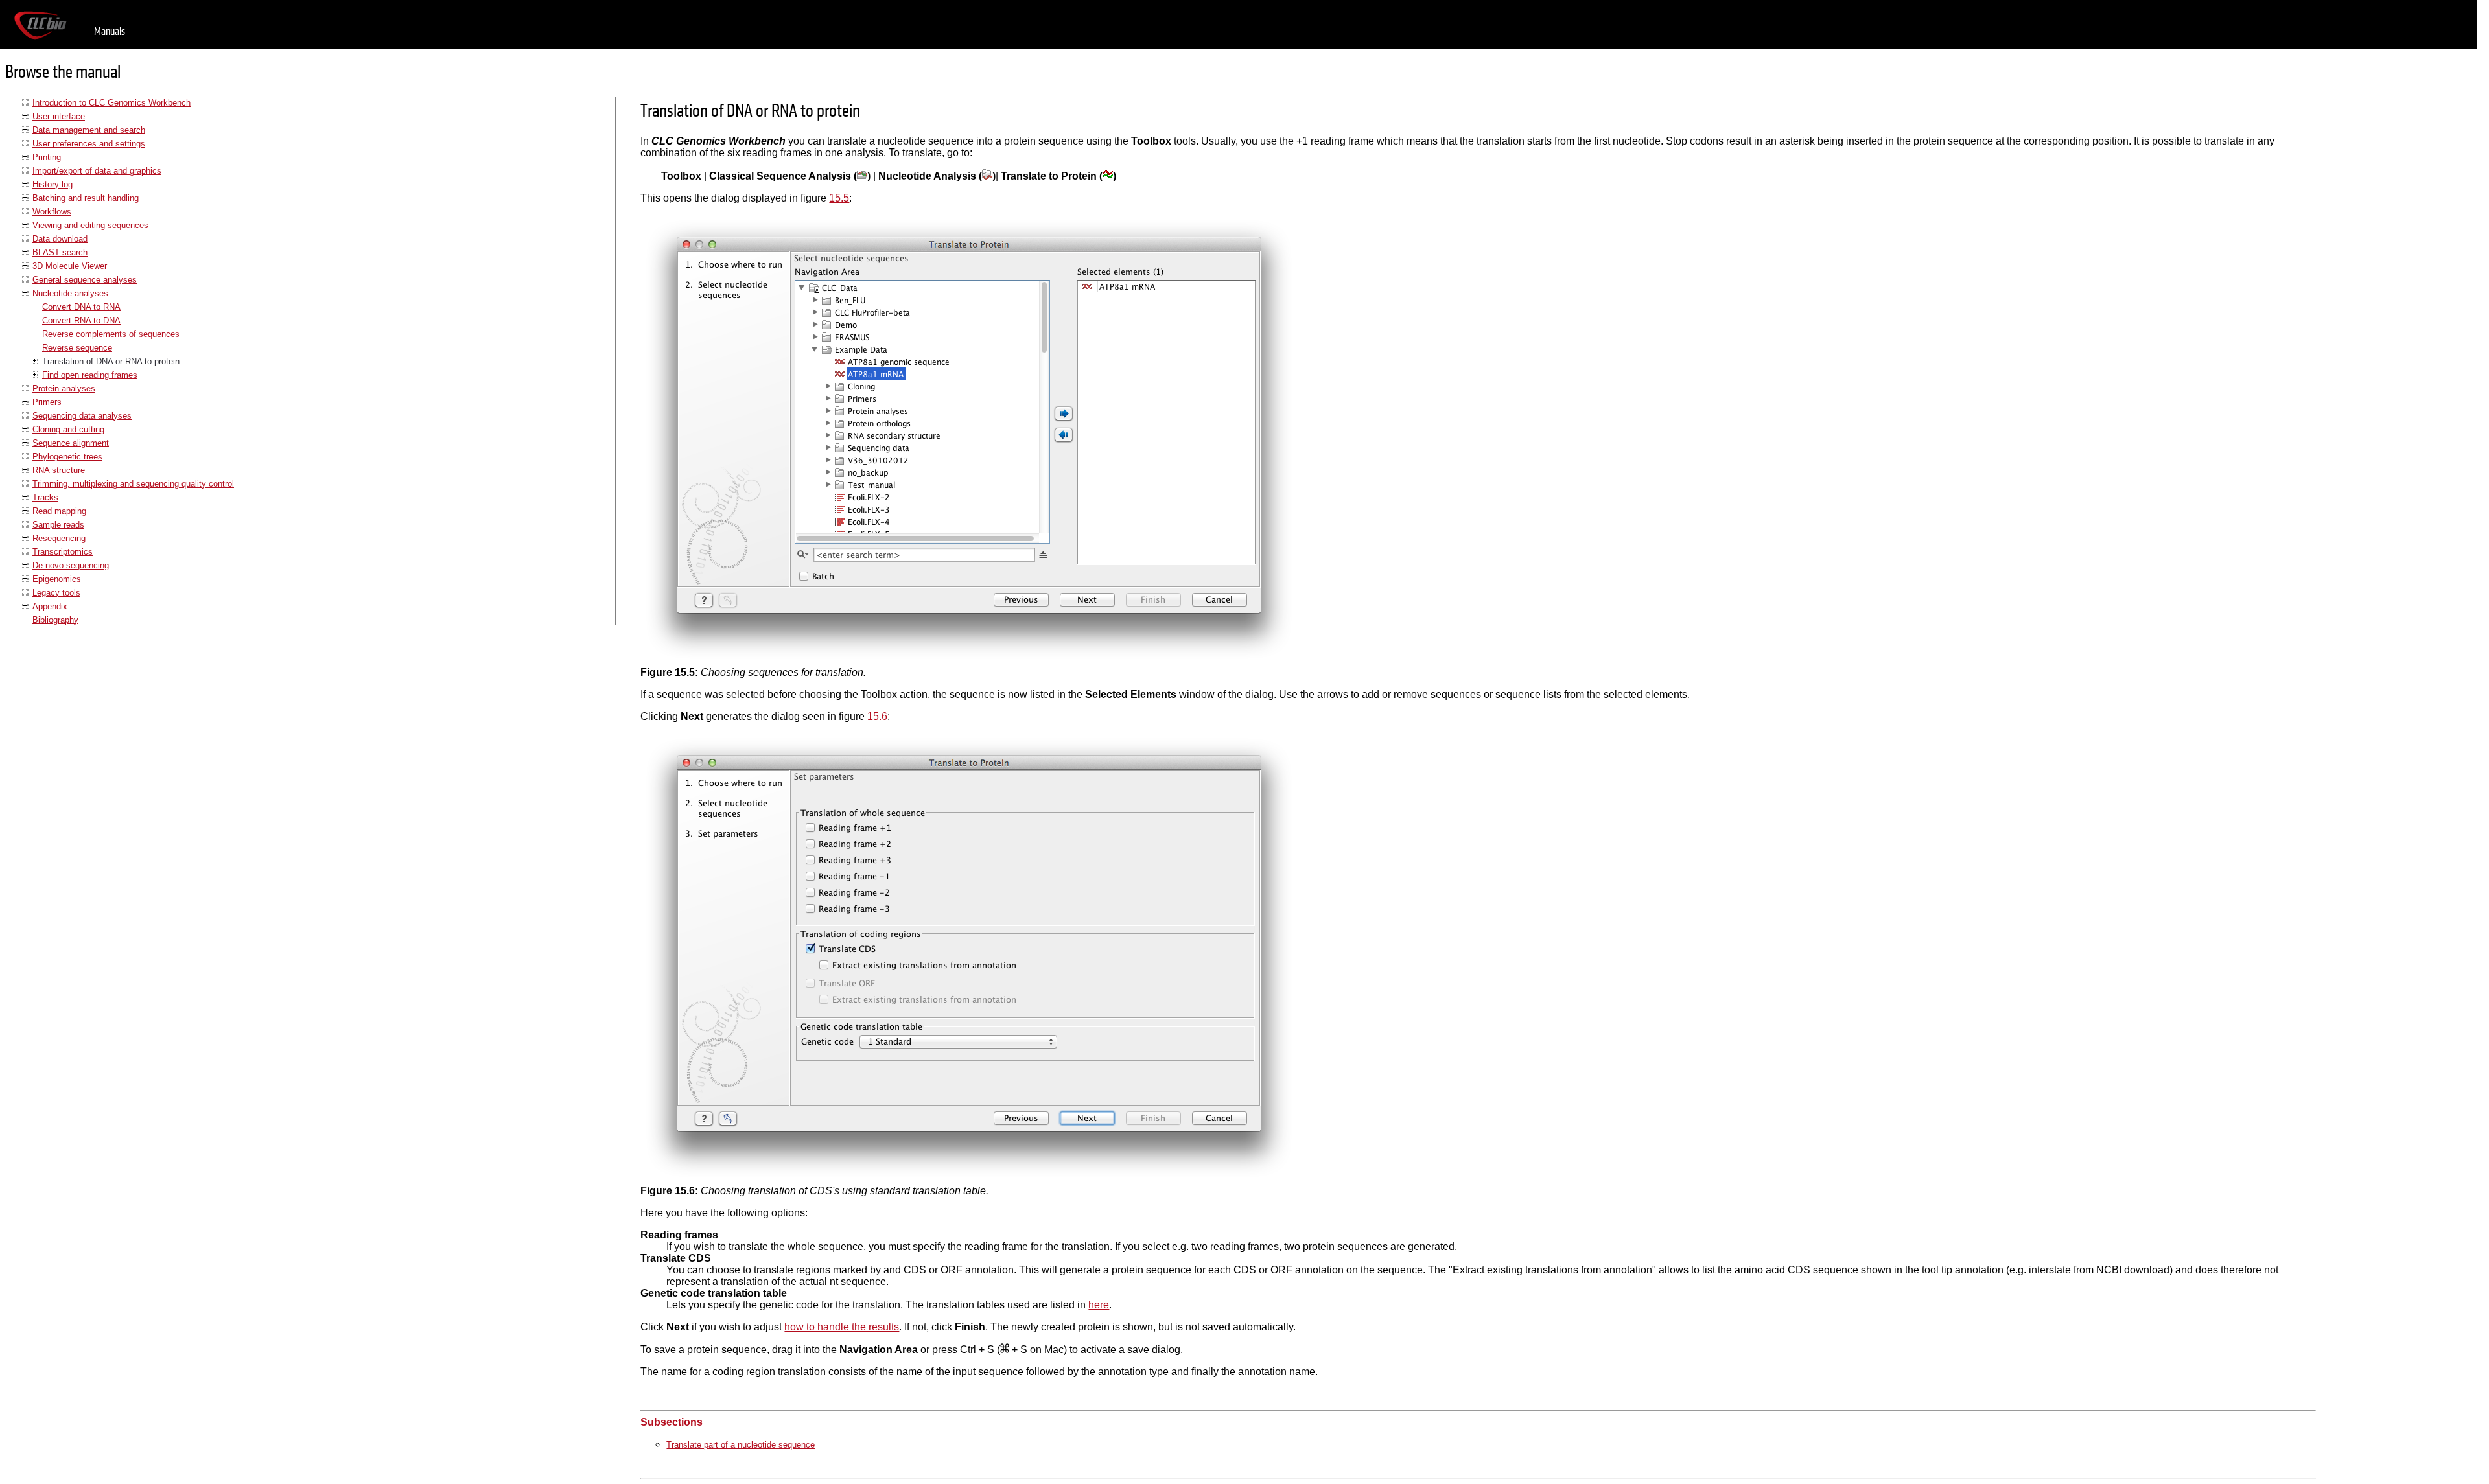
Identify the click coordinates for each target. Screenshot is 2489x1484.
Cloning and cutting (68, 429)
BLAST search (60, 252)
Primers (47, 402)
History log (53, 184)
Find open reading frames (90, 375)
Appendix (50, 606)
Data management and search (89, 130)
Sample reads (58, 525)
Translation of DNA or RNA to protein (111, 361)
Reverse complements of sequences (111, 334)
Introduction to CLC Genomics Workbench (111, 103)
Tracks (45, 497)
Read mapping (59, 511)
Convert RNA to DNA (81, 320)
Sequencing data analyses (82, 416)
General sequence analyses (85, 280)
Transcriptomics (63, 552)
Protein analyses (64, 388)
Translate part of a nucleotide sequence (741, 1445)
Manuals (110, 31)
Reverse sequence (77, 348)
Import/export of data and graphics (97, 171)
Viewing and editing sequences (90, 225)
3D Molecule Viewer (70, 266)
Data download (60, 239)
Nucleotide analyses (70, 293)
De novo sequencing (71, 565)
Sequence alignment (71, 443)
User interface (59, 116)
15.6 (877, 716)
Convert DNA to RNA (81, 307)
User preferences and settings (89, 144)
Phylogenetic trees (67, 457)
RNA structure (59, 470)
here (1099, 1305)
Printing (47, 157)
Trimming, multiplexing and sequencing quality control (133, 484)
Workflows (52, 212)
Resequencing (59, 538)
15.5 (839, 198)
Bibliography (55, 620)
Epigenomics (57, 579)
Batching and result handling (86, 198)
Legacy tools (56, 593)
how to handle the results (842, 1327)
